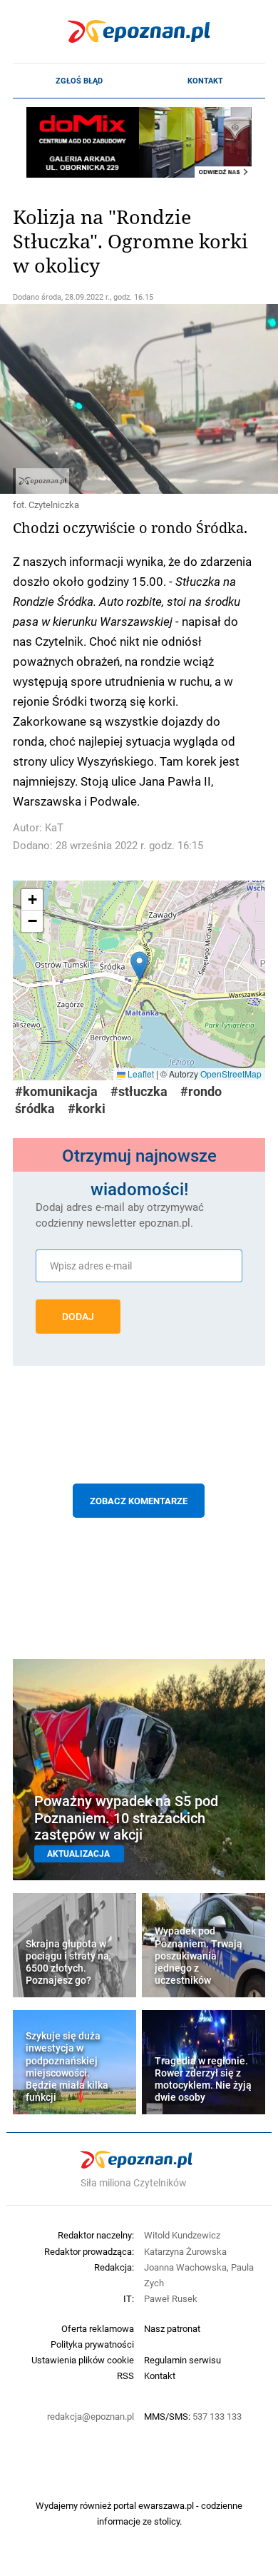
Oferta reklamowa (98, 2328)
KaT (54, 827)
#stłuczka (139, 1091)
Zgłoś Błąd (79, 81)
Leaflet (140, 1074)
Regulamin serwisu (182, 2360)
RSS (125, 2375)
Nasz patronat (172, 2328)
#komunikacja (56, 1091)
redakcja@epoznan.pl (91, 2416)
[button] (139, 966)
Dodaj (78, 1317)
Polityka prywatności (92, 2344)
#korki (87, 1109)
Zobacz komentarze (139, 1501)
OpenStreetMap (231, 1074)
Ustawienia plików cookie (83, 2360)
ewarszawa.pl (166, 2505)
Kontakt (205, 81)
